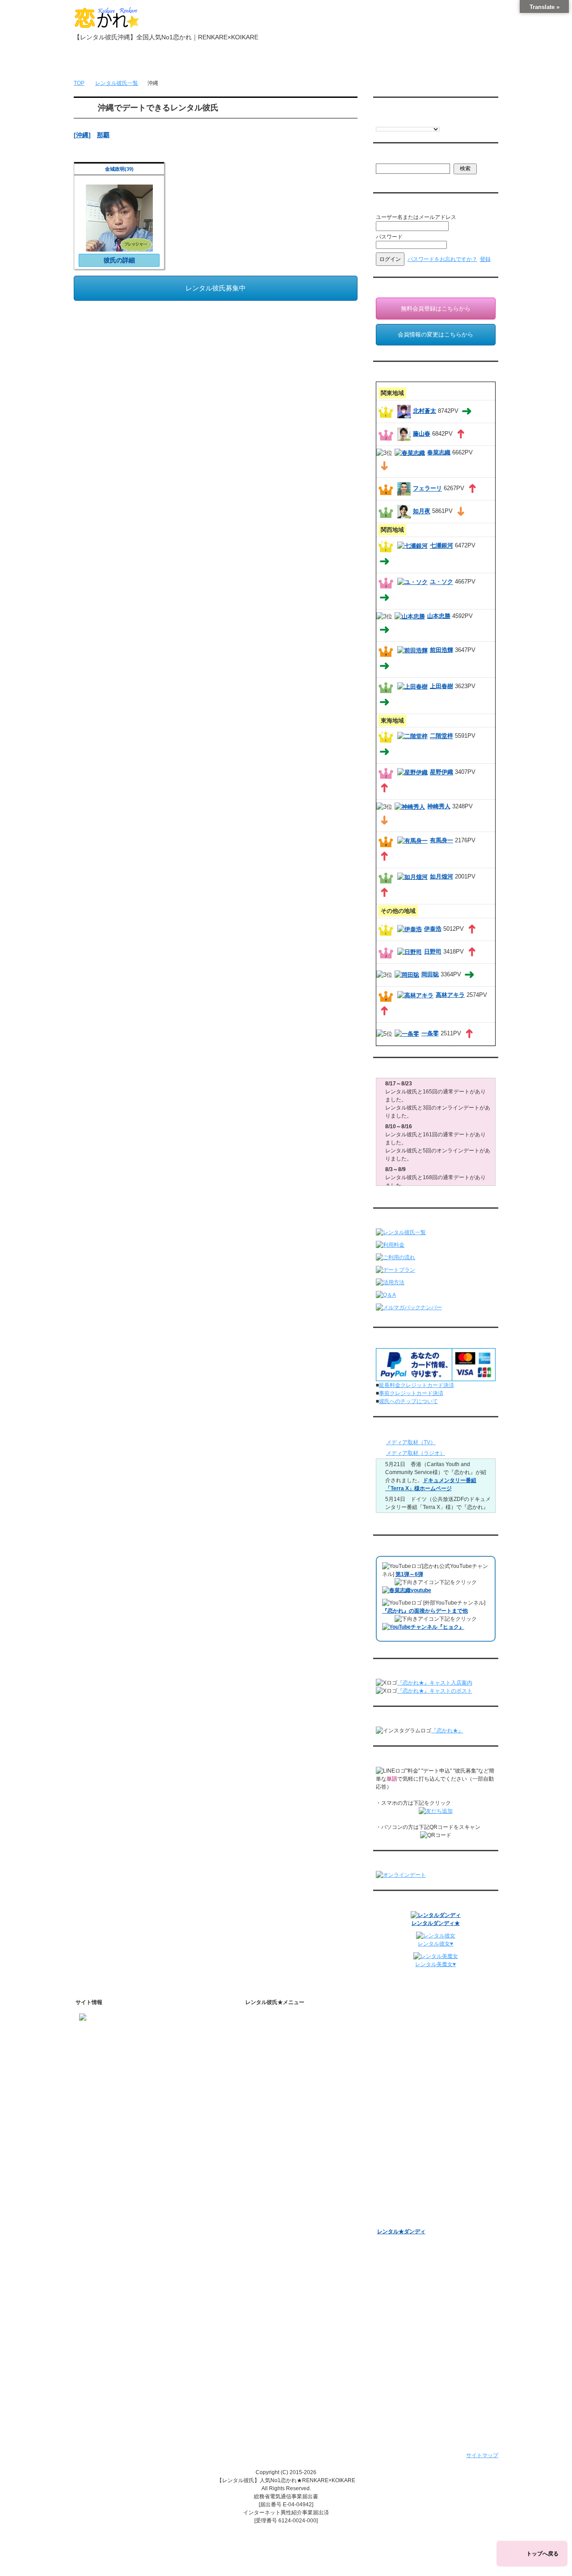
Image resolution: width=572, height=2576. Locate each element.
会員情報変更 (401, 2046)
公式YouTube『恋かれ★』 (297, 2215)
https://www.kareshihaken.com (116, 2031)
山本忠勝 (439, 616)
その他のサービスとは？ (294, 2069)
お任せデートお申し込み (407, 2127)
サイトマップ (482, 2455)
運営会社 (268, 2371)
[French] (389, 121)
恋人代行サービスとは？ (294, 2057)
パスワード (389, 237)
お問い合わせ (399, 63)
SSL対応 (268, 2313)
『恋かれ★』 (447, 1731)
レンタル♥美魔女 (397, 2220)
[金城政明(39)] (119, 247)
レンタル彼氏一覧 (281, 63)
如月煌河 (442, 876)
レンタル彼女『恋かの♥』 (408, 2208)
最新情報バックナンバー (407, 2104)
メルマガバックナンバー (407, 2062)
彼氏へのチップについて (408, 1401)
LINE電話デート (397, 2150)
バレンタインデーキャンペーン (415, 2173)
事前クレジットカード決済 (411, 1393)
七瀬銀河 (442, 546)
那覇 (103, 135)
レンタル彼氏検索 (279, 2097)
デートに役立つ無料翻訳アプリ (303, 2204)
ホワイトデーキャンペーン (409, 2185)
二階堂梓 (442, 736)
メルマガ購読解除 (406, 2088)
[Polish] (407, 121)
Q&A (263, 2143)
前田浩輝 (442, 650)
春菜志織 (439, 452)
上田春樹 (442, 686)
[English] (380, 121)
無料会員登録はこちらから (436, 309)
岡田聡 (430, 974)
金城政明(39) (119, 169)
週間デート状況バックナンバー (415, 2115)
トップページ (104, 63)
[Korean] (433, 121)
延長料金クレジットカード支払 (295, 2394)
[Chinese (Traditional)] (425, 121)
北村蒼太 (425, 411)
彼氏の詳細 (119, 260)
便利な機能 (271, 2155)
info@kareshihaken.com (109, 2047)
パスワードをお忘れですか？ (442, 259)
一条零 (430, 1033)
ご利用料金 (271, 2131)
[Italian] (398, 121)
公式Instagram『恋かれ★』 (299, 2227)
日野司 (433, 952)
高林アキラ (450, 995)
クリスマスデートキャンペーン (415, 2197)
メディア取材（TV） (411, 1442)
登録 (485, 259)
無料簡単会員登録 (163, 63)
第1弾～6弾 (409, 1574)
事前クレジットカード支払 (290, 2383)
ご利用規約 (271, 2290)
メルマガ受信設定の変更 (414, 2076)
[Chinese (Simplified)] (416, 121)
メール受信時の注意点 (284, 2324)
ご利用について (222, 63)
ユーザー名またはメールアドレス (416, 217)
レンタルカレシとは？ (292, 2046)
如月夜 (422, 511)
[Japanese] (442, 121)
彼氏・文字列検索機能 (292, 2181)
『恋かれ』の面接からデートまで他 (425, 1611)
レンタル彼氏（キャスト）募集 (295, 2336)
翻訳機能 (276, 2169)
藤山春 (422, 434)
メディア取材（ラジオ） (416, 1453)
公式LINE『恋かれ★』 (292, 2250)
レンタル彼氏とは (279, 2031)
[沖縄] (82, 135)
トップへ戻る (543, 2554)
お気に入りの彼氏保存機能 (297, 2192)
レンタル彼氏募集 (340, 63)
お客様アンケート (399, 2162)
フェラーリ (427, 489)
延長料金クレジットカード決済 (416, 1385)
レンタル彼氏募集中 (216, 288)
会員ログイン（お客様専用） (420, 2034)
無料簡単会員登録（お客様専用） (417, 2020)
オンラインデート (399, 2139)
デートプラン (273, 2120)
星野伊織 (442, 772)
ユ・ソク (442, 582)
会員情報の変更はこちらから (435, 334)
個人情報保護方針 (279, 2301)
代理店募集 (271, 2348)
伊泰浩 (433, 929)
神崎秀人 (439, 806)
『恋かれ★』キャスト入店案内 (435, 1683)
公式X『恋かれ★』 (288, 2239)
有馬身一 (442, 840)
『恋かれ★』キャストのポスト (435, 1691)
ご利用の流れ (273, 2108)
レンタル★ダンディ (401, 2231)
